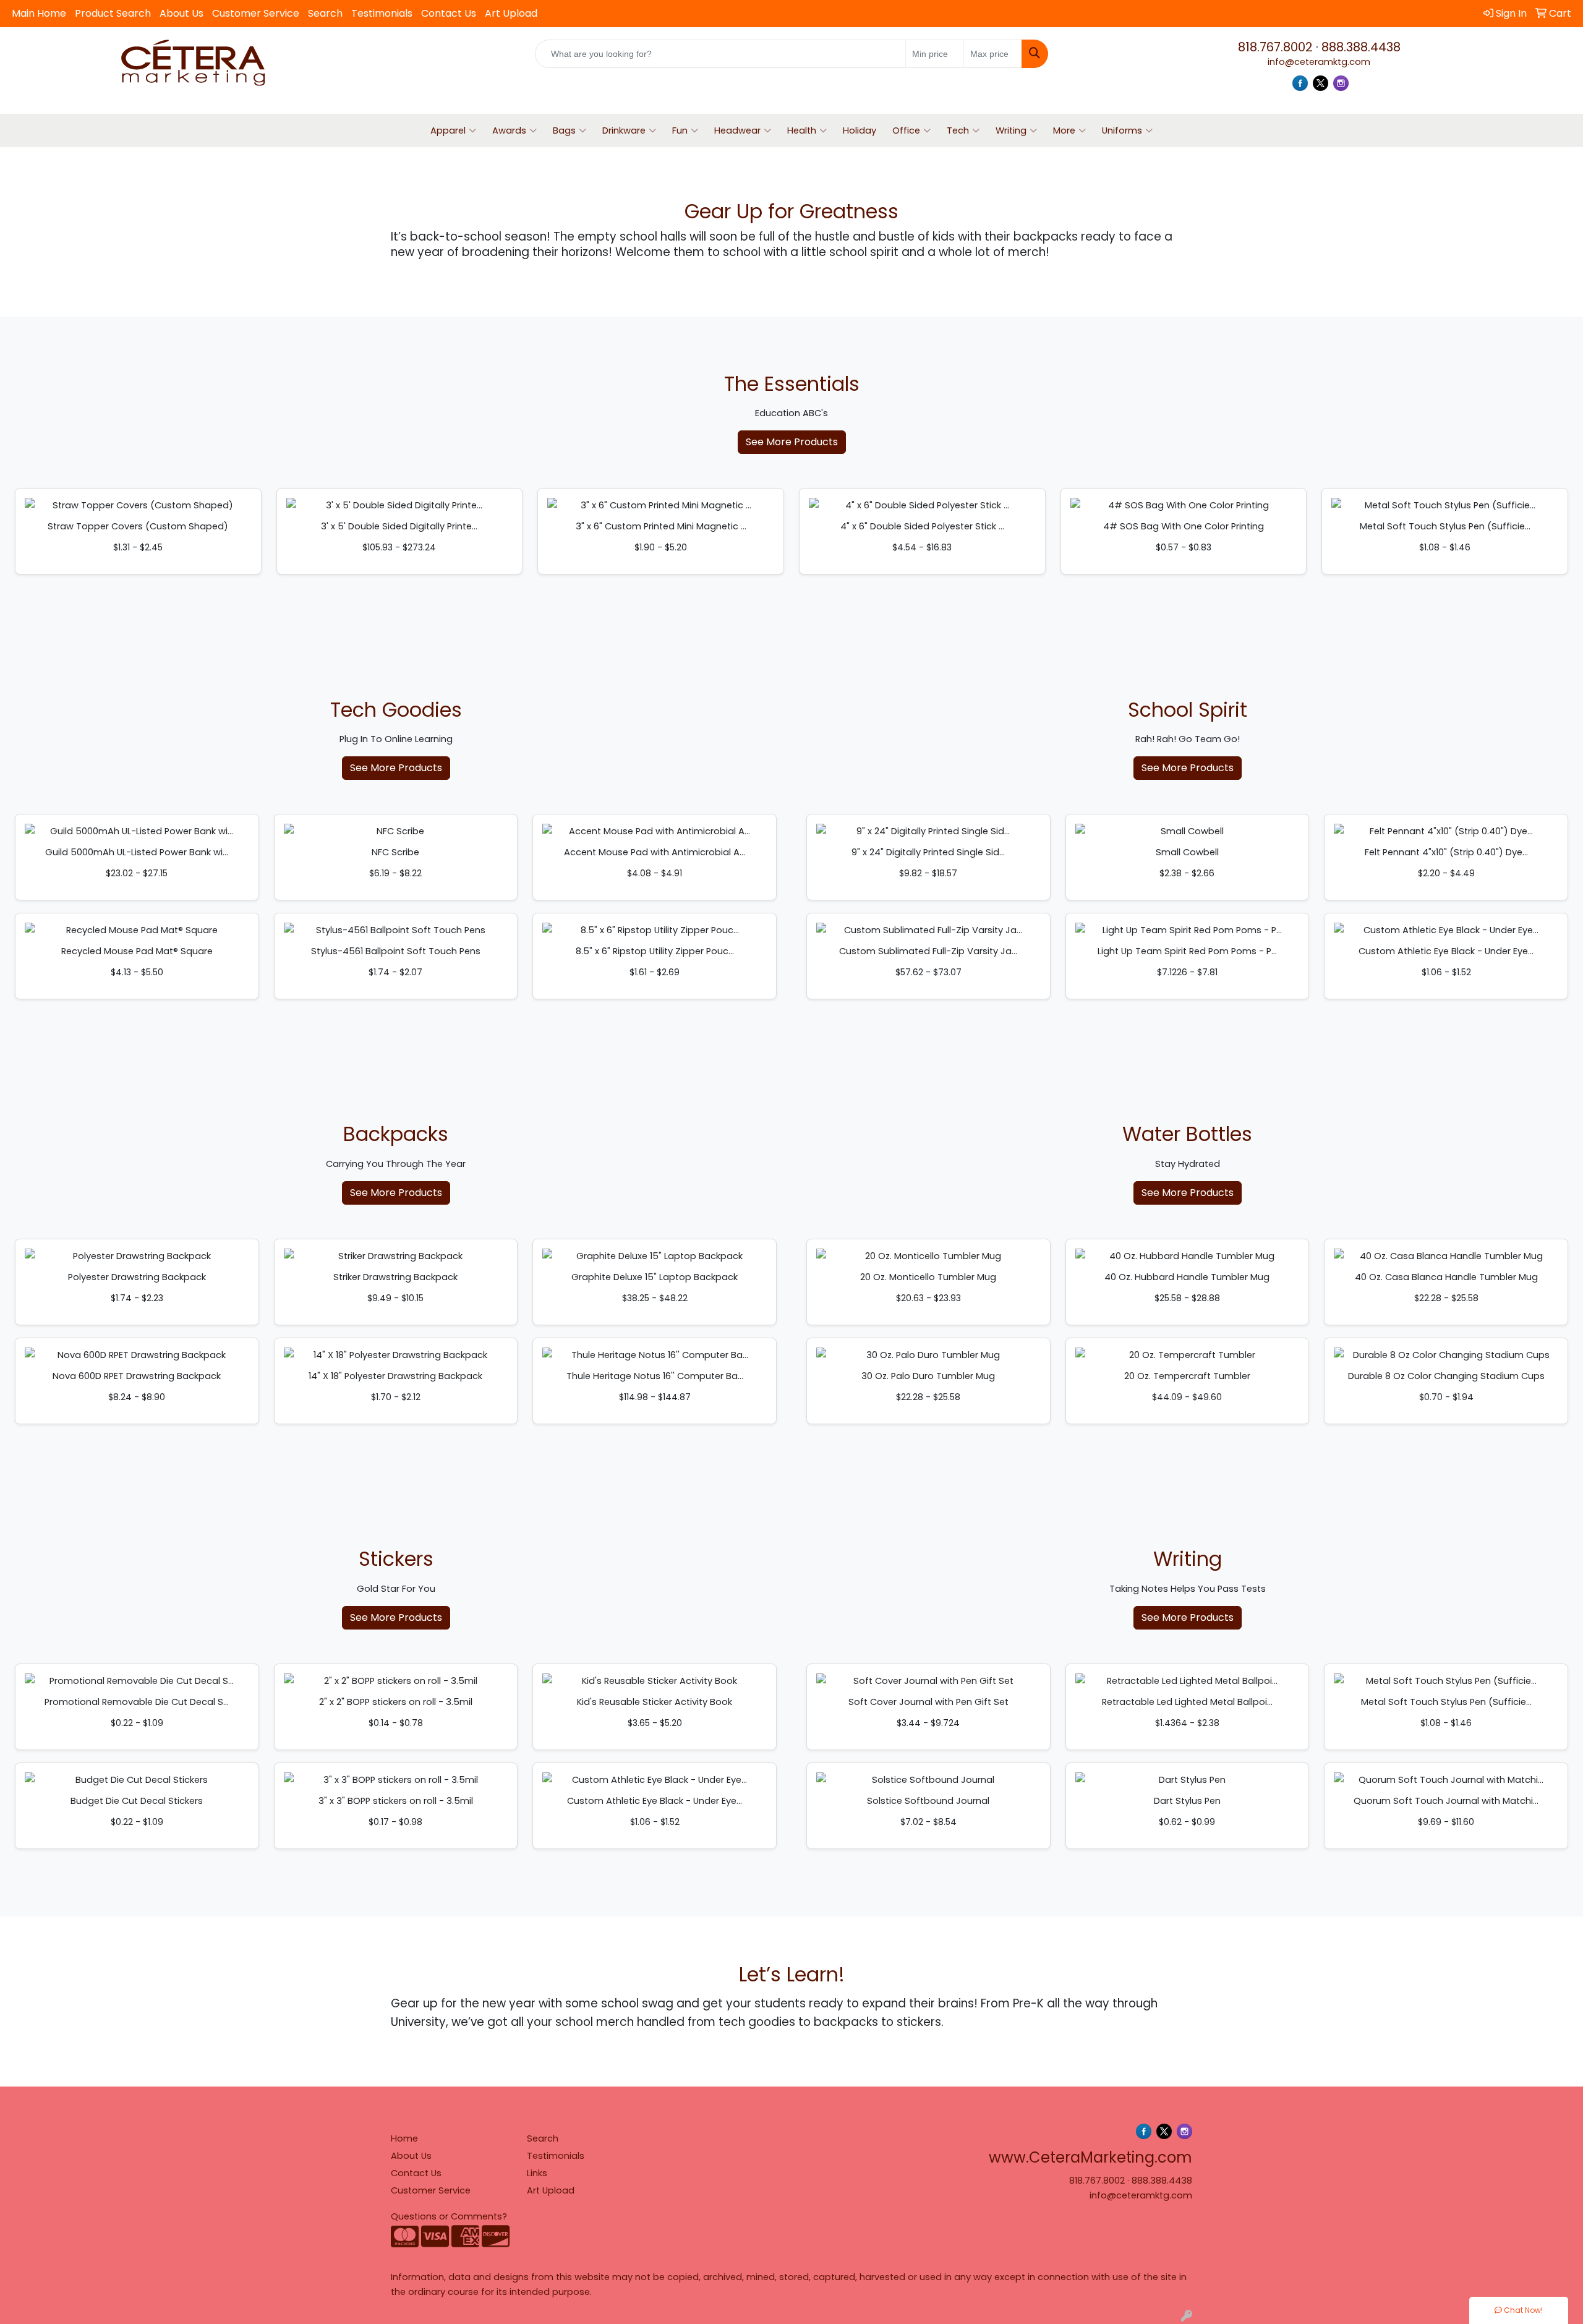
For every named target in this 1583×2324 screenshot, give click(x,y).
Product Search (113, 13)
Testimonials (382, 13)
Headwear (737, 130)
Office (906, 130)
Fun (680, 130)
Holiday (860, 130)
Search (325, 13)
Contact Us (449, 13)
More (1064, 130)
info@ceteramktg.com (1319, 62)
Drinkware (624, 130)
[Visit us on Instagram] (1341, 83)
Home (404, 2138)
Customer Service (256, 13)
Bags (564, 130)
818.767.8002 (1275, 47)
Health (802, 130)
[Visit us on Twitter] (1321, 83)
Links (537, 2173)
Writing (1011, 130)
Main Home (39, 13)
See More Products (792, 442)
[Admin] (1187, 2317)
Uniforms (1122, 130)
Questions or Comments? (449, 2216)
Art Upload (511, 13)
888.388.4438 (1361, 47)
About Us (181, 13)
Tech (958, 130)
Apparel (448, 130)
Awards (509, 130)
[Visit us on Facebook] (1300, 83)
